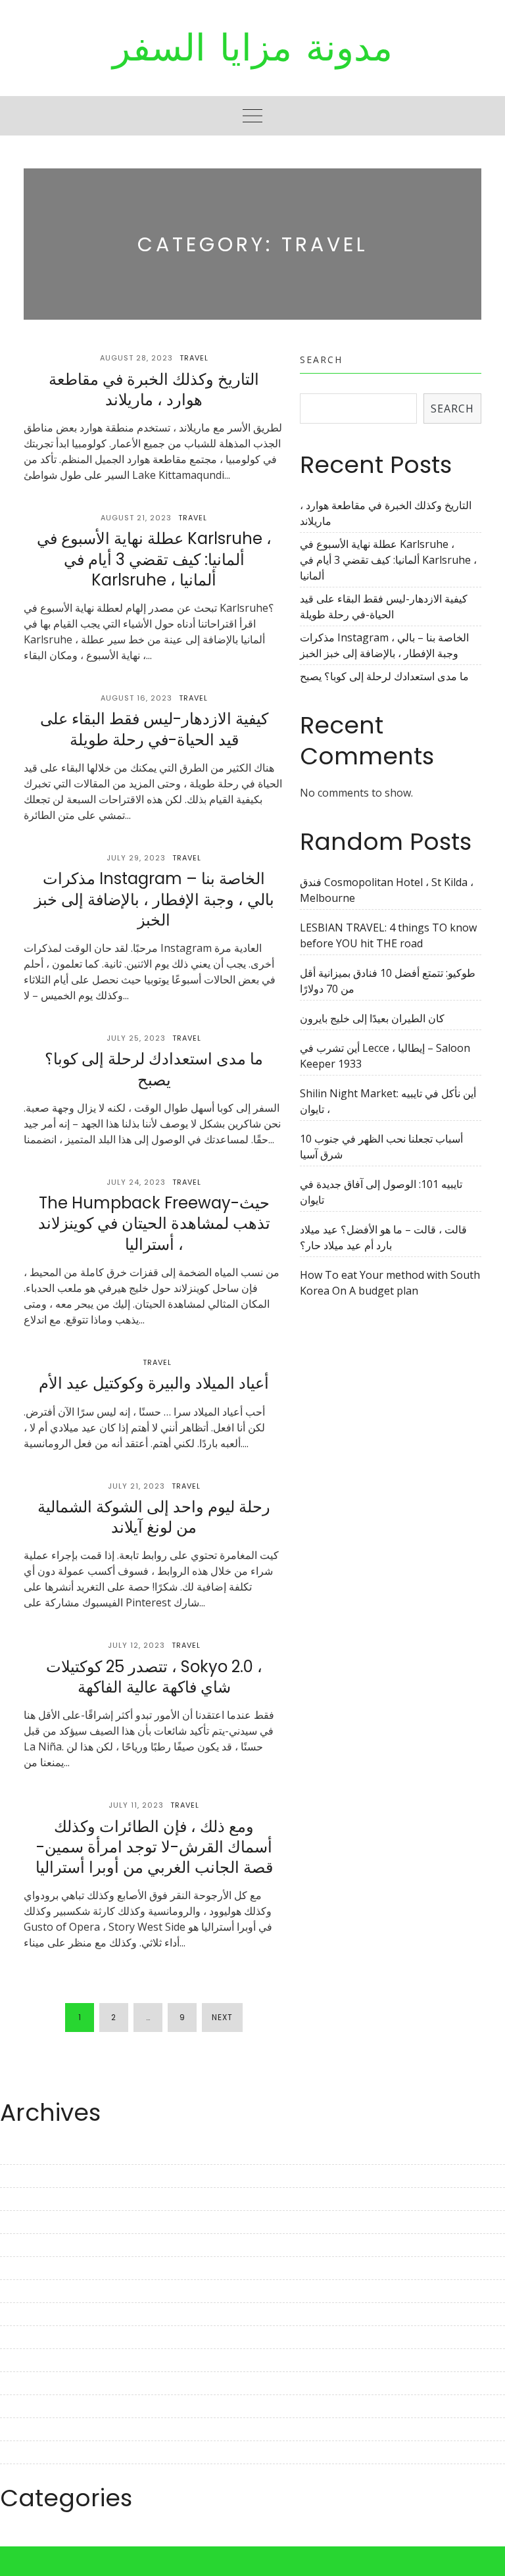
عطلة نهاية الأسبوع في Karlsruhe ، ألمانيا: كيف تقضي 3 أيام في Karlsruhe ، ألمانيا (154, 559)
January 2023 (32, 2314)
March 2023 (29, 2268)
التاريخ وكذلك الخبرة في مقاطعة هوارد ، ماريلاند (154, 389)
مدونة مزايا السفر (252, 48)
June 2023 (24, 2199)
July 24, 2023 (136, 1182)
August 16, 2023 (136, 698)
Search (321, 359)
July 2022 (22, 2452)
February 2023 (36, 2291)
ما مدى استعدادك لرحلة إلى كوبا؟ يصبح (154, 1069)
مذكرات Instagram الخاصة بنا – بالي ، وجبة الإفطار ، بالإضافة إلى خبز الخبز (154, 899)
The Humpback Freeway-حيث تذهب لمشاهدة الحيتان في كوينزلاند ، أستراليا (154, 1223)
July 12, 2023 (136, 1645)
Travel (194, 358)
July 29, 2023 (136, 858)
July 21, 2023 (136, 1486)
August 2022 (31, 2429)
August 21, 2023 (136, 518)
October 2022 (33, 2383)
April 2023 (25, 2245)
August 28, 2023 (136, 358)
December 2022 (38, 2337)
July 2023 (22, 2176)
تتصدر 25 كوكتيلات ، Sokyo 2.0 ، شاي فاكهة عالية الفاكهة (154, 1677)
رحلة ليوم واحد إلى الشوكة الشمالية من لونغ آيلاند (154, 1517)
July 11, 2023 (136, 1805)
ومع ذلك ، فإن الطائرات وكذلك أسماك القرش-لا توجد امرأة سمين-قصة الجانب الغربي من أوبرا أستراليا (154, 1847)
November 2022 (39, 2360)
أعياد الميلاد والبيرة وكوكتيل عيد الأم (154, 1383)
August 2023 (31, 2153)
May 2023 (24, 2222)
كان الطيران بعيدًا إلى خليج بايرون (372, 1018)
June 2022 (24, 2475)
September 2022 (40, 2406)
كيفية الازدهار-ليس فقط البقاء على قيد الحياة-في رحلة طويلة (154, 729)
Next (222, 2017)
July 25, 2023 (136, 1038)
